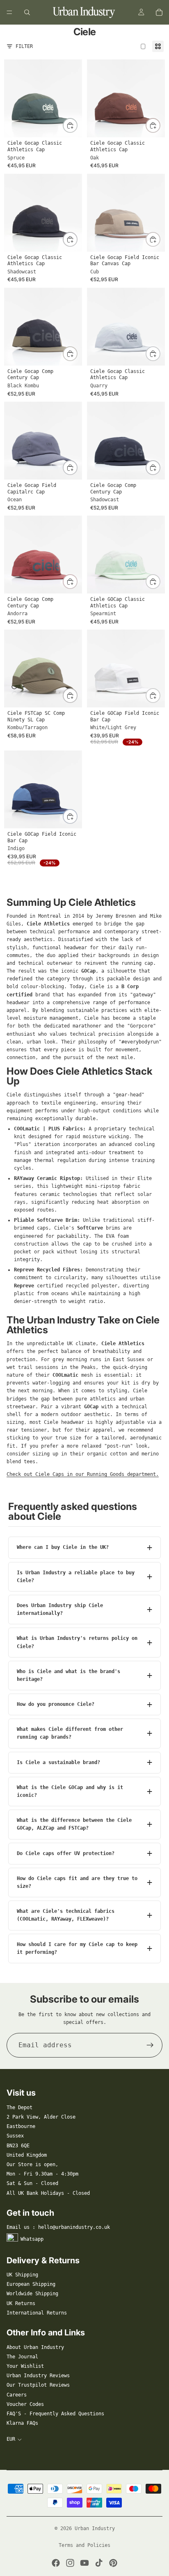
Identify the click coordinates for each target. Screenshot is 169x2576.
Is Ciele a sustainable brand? (58, 1762)
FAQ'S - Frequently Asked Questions (55, 2414)
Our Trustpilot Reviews (38, 2385)
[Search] (27, 12)
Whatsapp (32, 2239)
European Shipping (31, 2284)
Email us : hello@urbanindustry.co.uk (58, 2227)
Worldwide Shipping (32, 2294)
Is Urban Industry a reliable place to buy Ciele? (76, 1577)
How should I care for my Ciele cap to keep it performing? (77, 1948)
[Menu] (9, 12)
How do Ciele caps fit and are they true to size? (77, 1882)
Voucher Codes (25, 2404)
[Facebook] (56, 2563)
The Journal (22, 2357)
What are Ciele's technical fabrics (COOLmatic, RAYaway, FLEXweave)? (66, 1915)
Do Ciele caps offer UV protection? (66, 1853)
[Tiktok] (99, 2563)
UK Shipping (22, 2275)
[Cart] (159, 12)
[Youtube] (84, 2563)
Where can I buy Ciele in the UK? (63, 1547)
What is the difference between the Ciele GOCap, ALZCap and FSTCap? (74, 1824)
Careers (17, 2395)
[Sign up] (150, 2045)
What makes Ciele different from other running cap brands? (70, 1733)
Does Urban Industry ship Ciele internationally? (60, 1609)
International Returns (37, 2313)
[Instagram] (70, 2563)
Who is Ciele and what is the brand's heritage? (69, 1675)
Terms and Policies (84, 2545)
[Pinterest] (113, 2563)
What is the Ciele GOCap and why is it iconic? (70, 1791)
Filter (24, 46)
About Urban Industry (35, 2347)
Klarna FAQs (22, 2423)
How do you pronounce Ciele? (56, 1704)
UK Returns (21, 2303)
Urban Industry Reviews (38, 2376)
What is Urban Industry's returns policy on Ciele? (77, 1642)
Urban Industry (95, 2528)
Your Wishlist (25, 2366)
